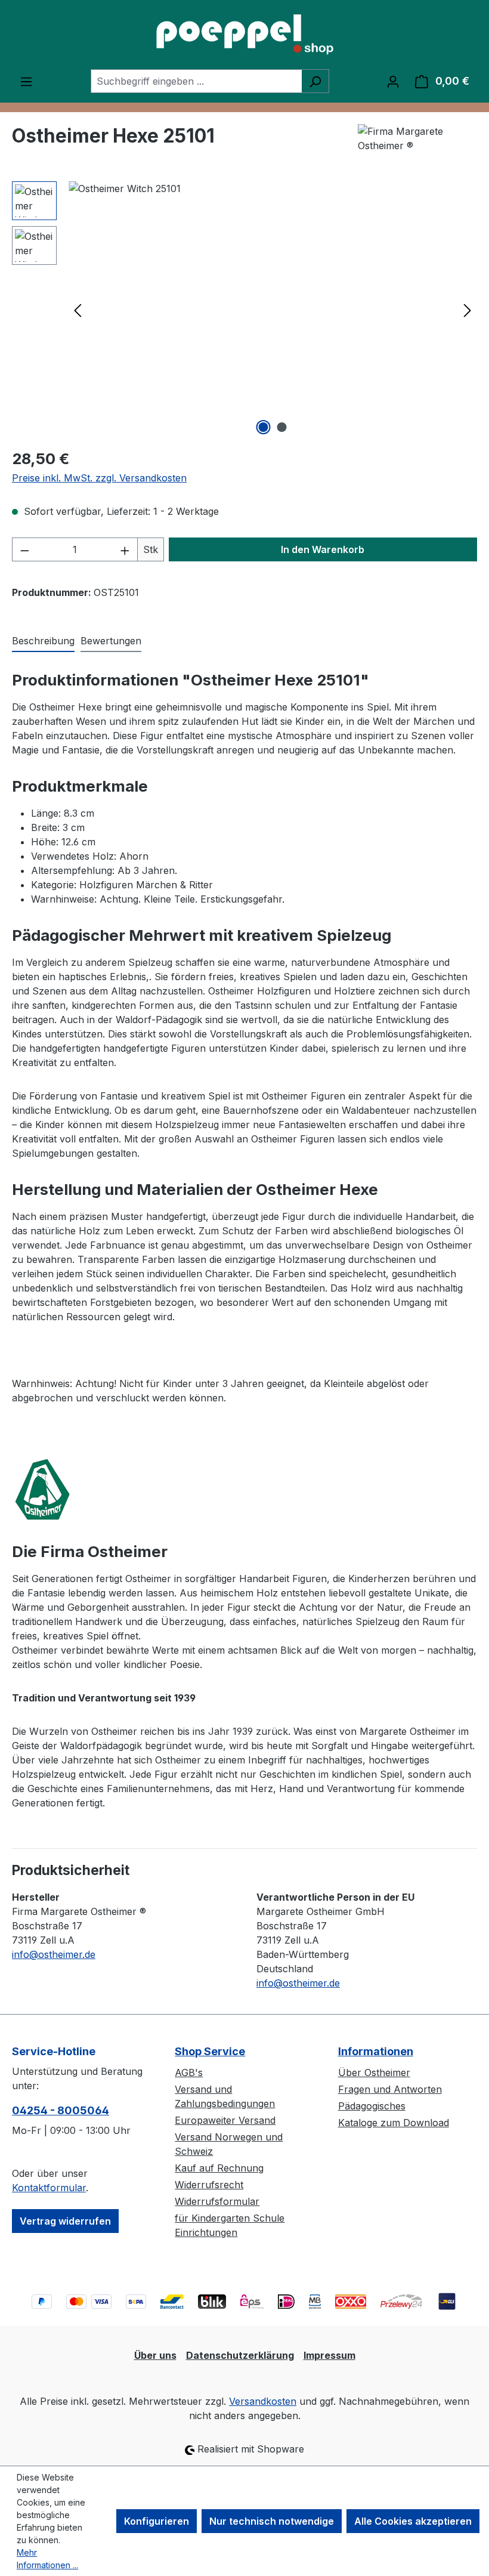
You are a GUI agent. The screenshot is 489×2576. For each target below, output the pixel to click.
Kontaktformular (49, 2188)
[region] (244, 310)
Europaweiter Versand (225, 2120)
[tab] (43, 641)
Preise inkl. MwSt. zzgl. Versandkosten (99, 478)
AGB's (189, 2072)
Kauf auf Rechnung (219, 2168)
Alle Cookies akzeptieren (413, 2521)
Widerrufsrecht (209, 2185)
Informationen (376, 2051)
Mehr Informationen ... (47, 2559)
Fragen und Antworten (390, 2089)
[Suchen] (315, 81)
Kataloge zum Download (394, 2123)
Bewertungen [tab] (111, 641)
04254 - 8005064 (61, 2110)
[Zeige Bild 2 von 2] (282, 427)
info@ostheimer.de (54, 1954)
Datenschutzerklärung (240, 2355)
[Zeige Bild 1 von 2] (264, 427)
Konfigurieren (157, 2521)
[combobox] (196, 81)
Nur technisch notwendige (272, 2521)
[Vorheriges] (78, 310)
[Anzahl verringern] (24, 549)
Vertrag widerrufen (65, 2221)
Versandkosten (263, 2401)
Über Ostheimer (374, 2072)
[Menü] (26, 81)
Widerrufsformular (217, 2201)
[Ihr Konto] (393, 81)
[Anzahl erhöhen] (125, 549)
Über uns (155, 2355)
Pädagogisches (372, 2106)
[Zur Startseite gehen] (244, 35)
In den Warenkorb (323, 549)
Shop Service (210, 2051)
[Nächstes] (468, 310)
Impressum (329, 2355)
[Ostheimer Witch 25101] (273, 310)
